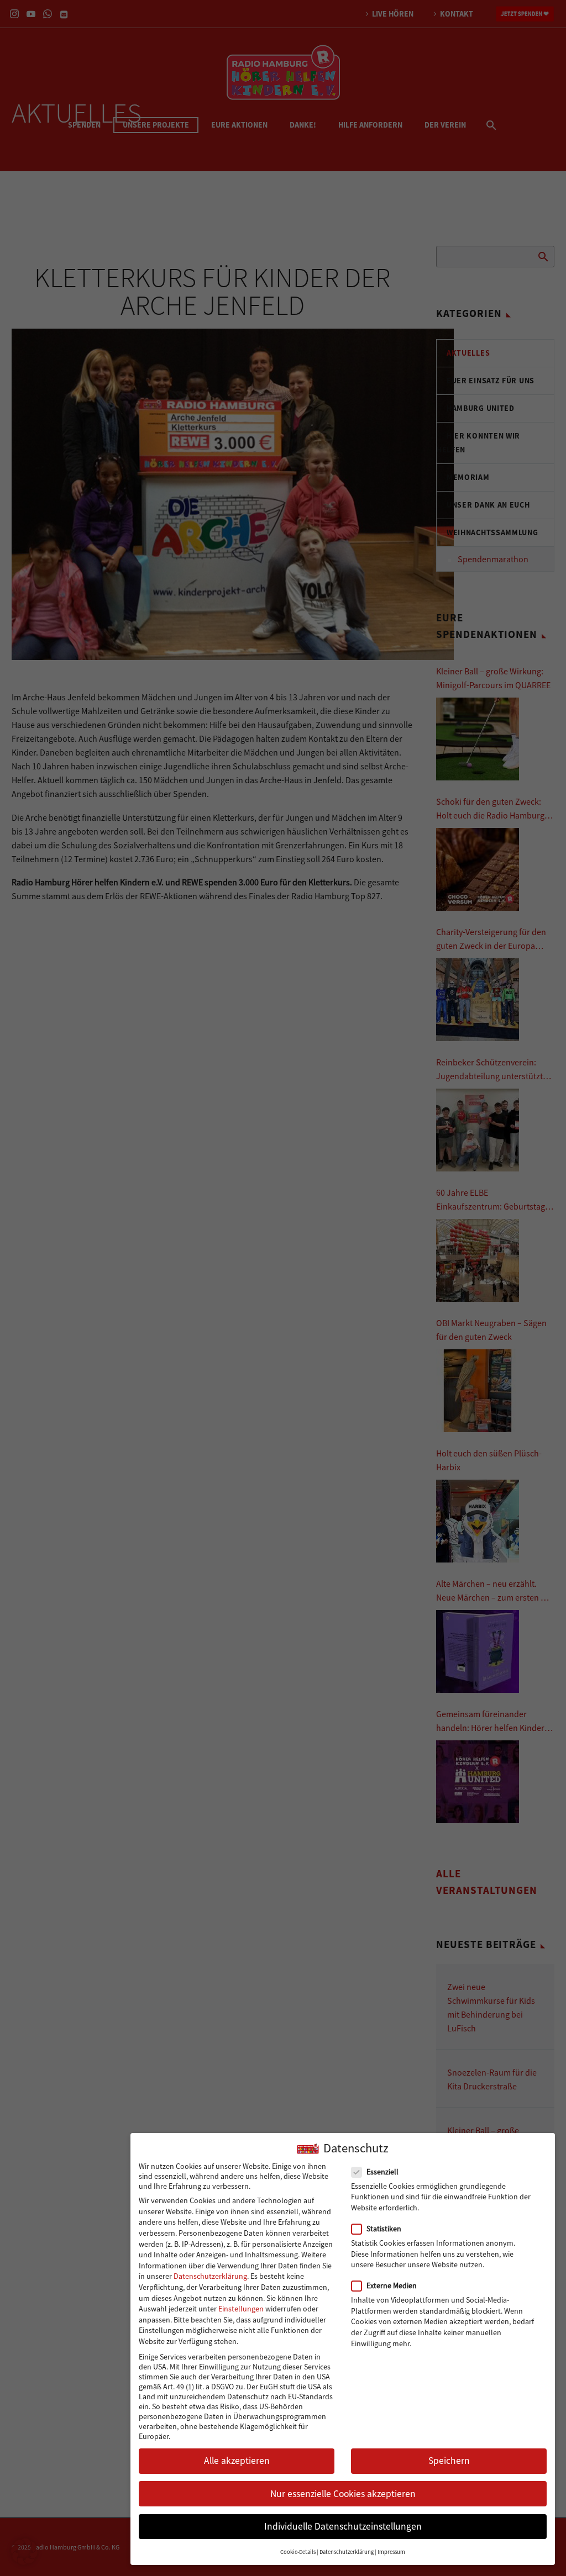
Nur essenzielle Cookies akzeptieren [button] (343, 2494)
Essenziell (382, 2172)
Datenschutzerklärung (210, 2276)
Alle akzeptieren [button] (237, 2461)
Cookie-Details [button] (298, 2552)
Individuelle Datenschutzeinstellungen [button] (343, 2526)
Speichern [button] (449, 2461)
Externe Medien (392, 2285)
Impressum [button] (391, 2552)
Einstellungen (241, 2309)
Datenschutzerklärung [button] (347, 2552)
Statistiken (384, 2229)
